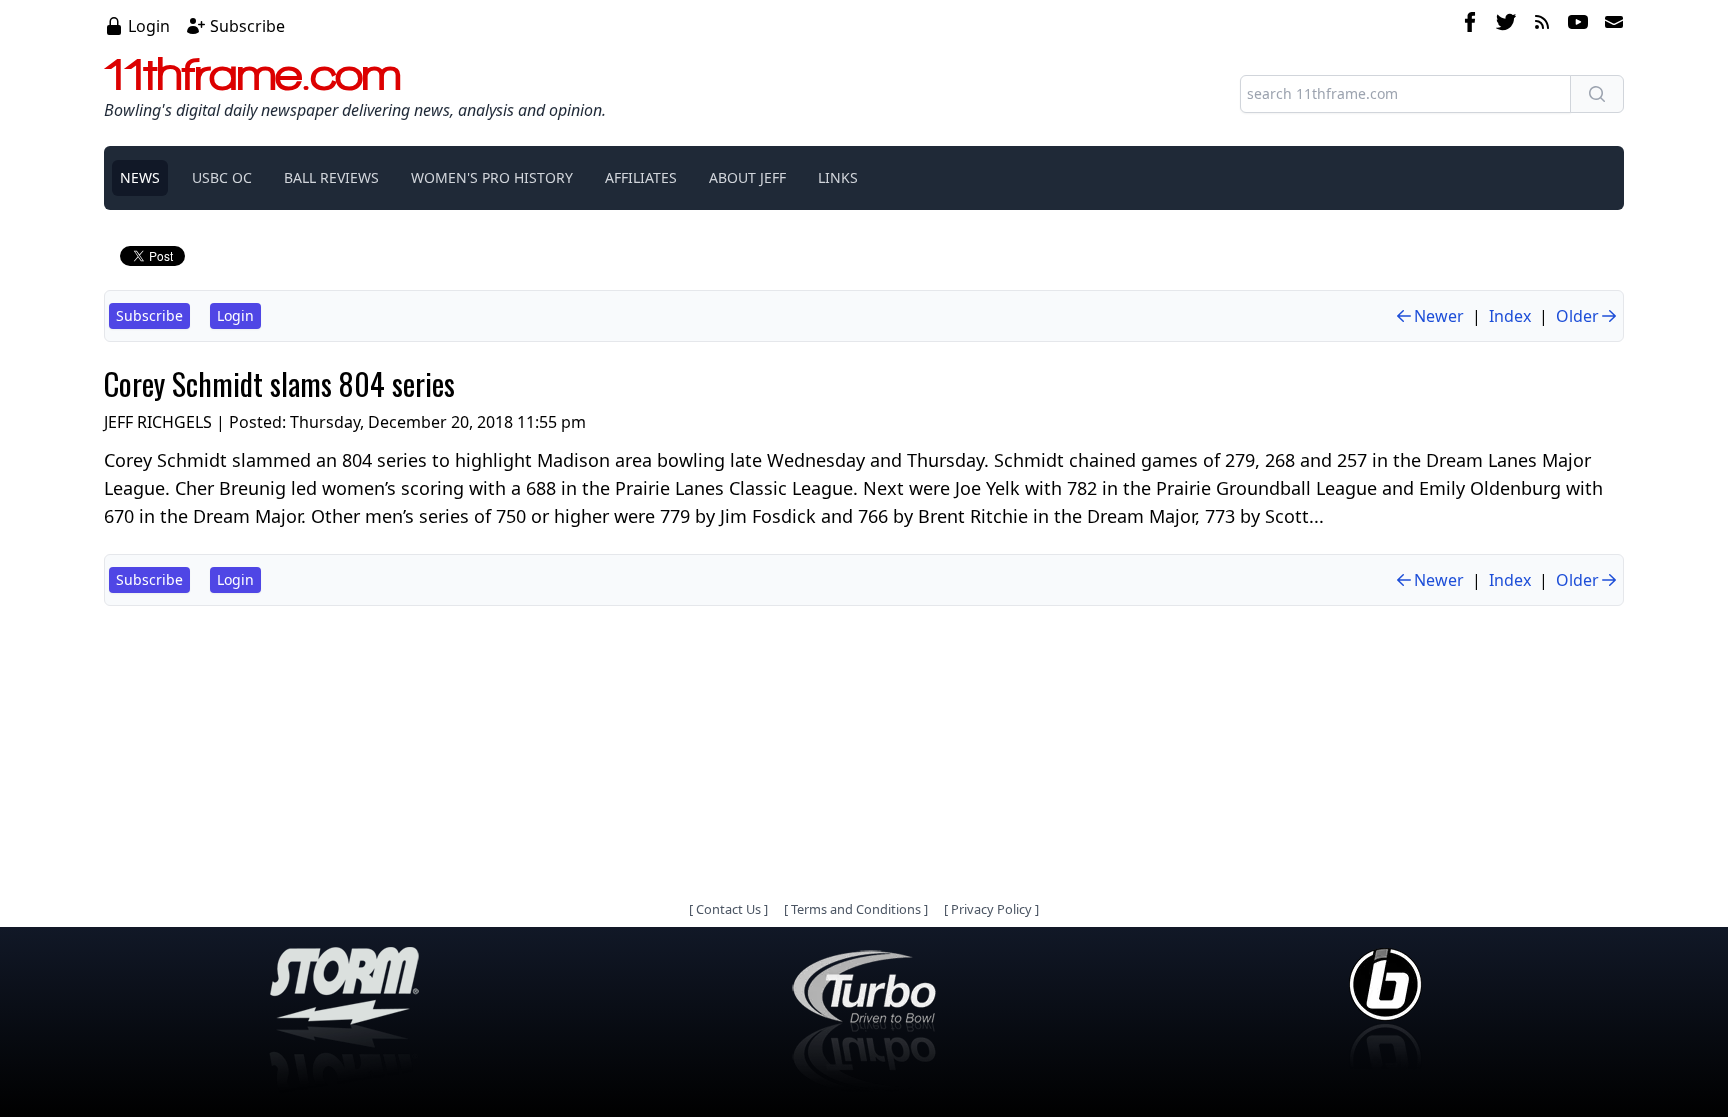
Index (1510, 316)
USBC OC (222, 177)
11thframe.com (252, 74)
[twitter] (1506, 25)
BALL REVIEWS (331, 177)
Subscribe (247, 26)
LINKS (838, 177)
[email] (1610, 25)
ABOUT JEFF (747, 177)
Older (1577, 316)
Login (149, 26)
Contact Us (728, 909)
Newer (1439, 316)
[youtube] (1578, 25)
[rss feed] (1542, 25)
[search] (1597, 94)
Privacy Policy (991, 909)
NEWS (140, 177)
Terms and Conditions (856, 909)
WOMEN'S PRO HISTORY (492, 177)
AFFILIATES (641, 177)
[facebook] (1470, 25)
